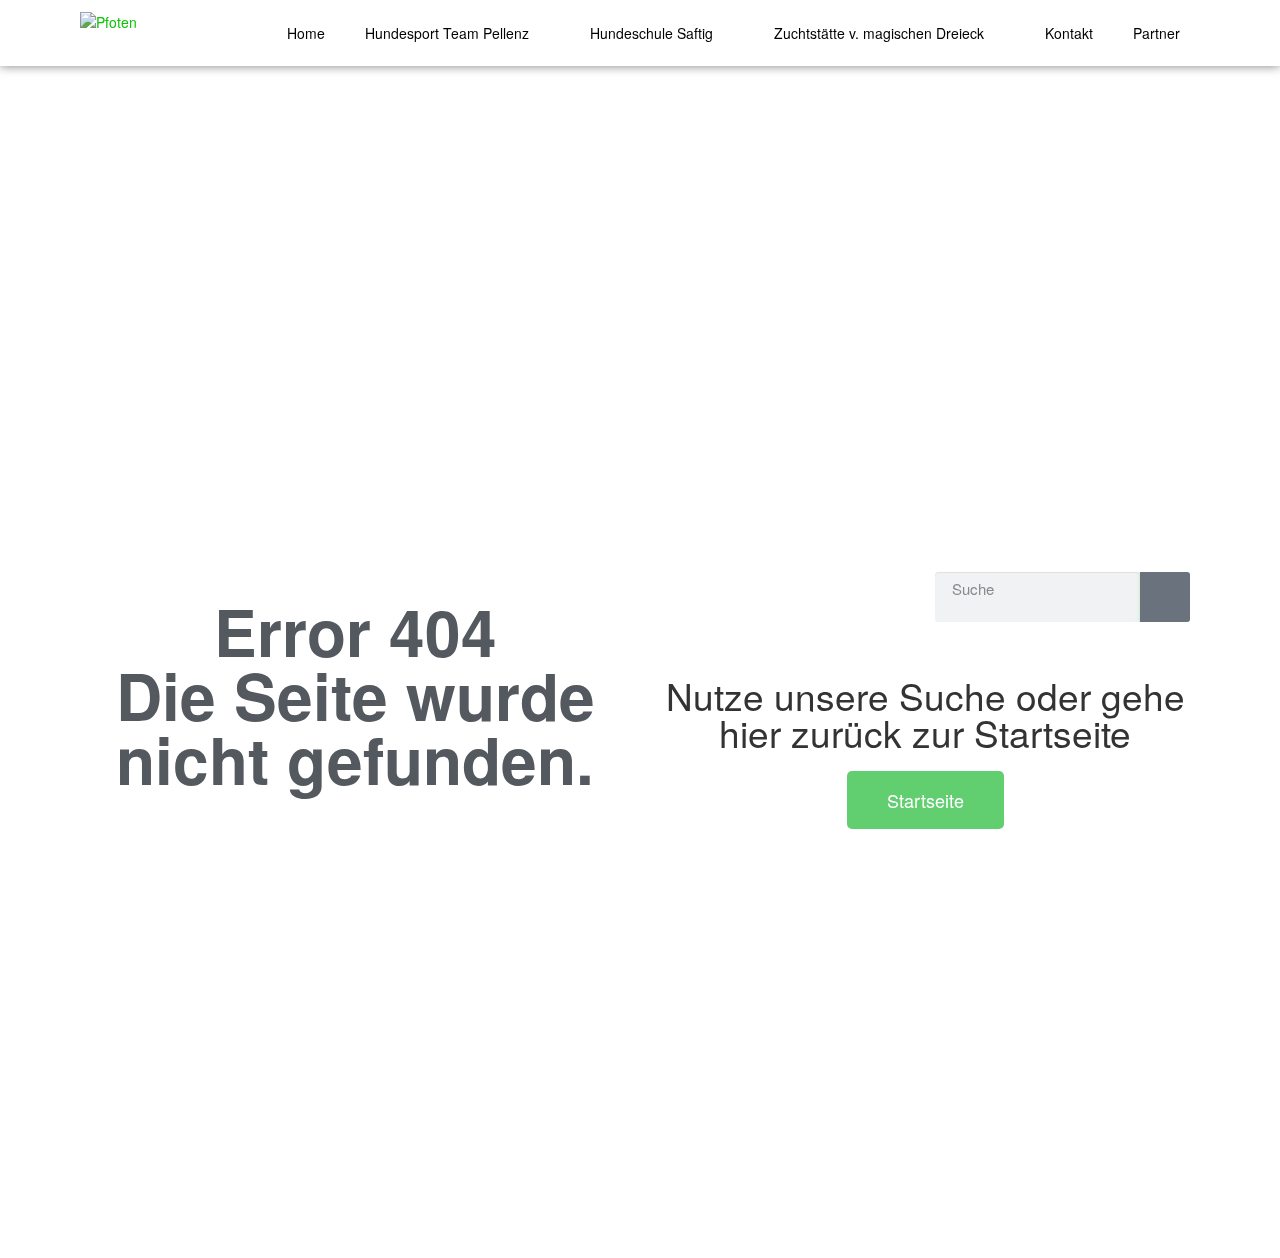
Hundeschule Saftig (651, 33)
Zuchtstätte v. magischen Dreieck (879, 33)
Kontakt (1069, 33)
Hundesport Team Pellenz (447, 33)
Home (306, 33)
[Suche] (1165, 597)
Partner (1156, 33)
